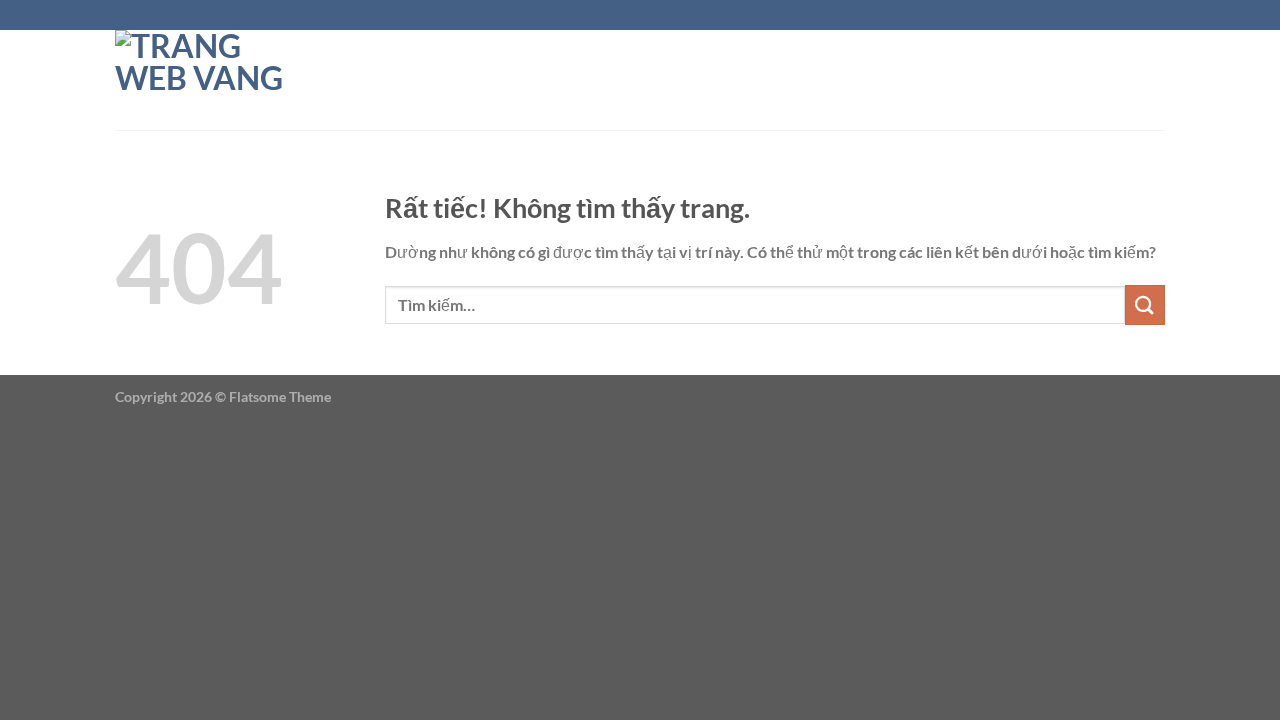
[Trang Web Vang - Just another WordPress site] (215, 80)
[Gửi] (1145, 304)
